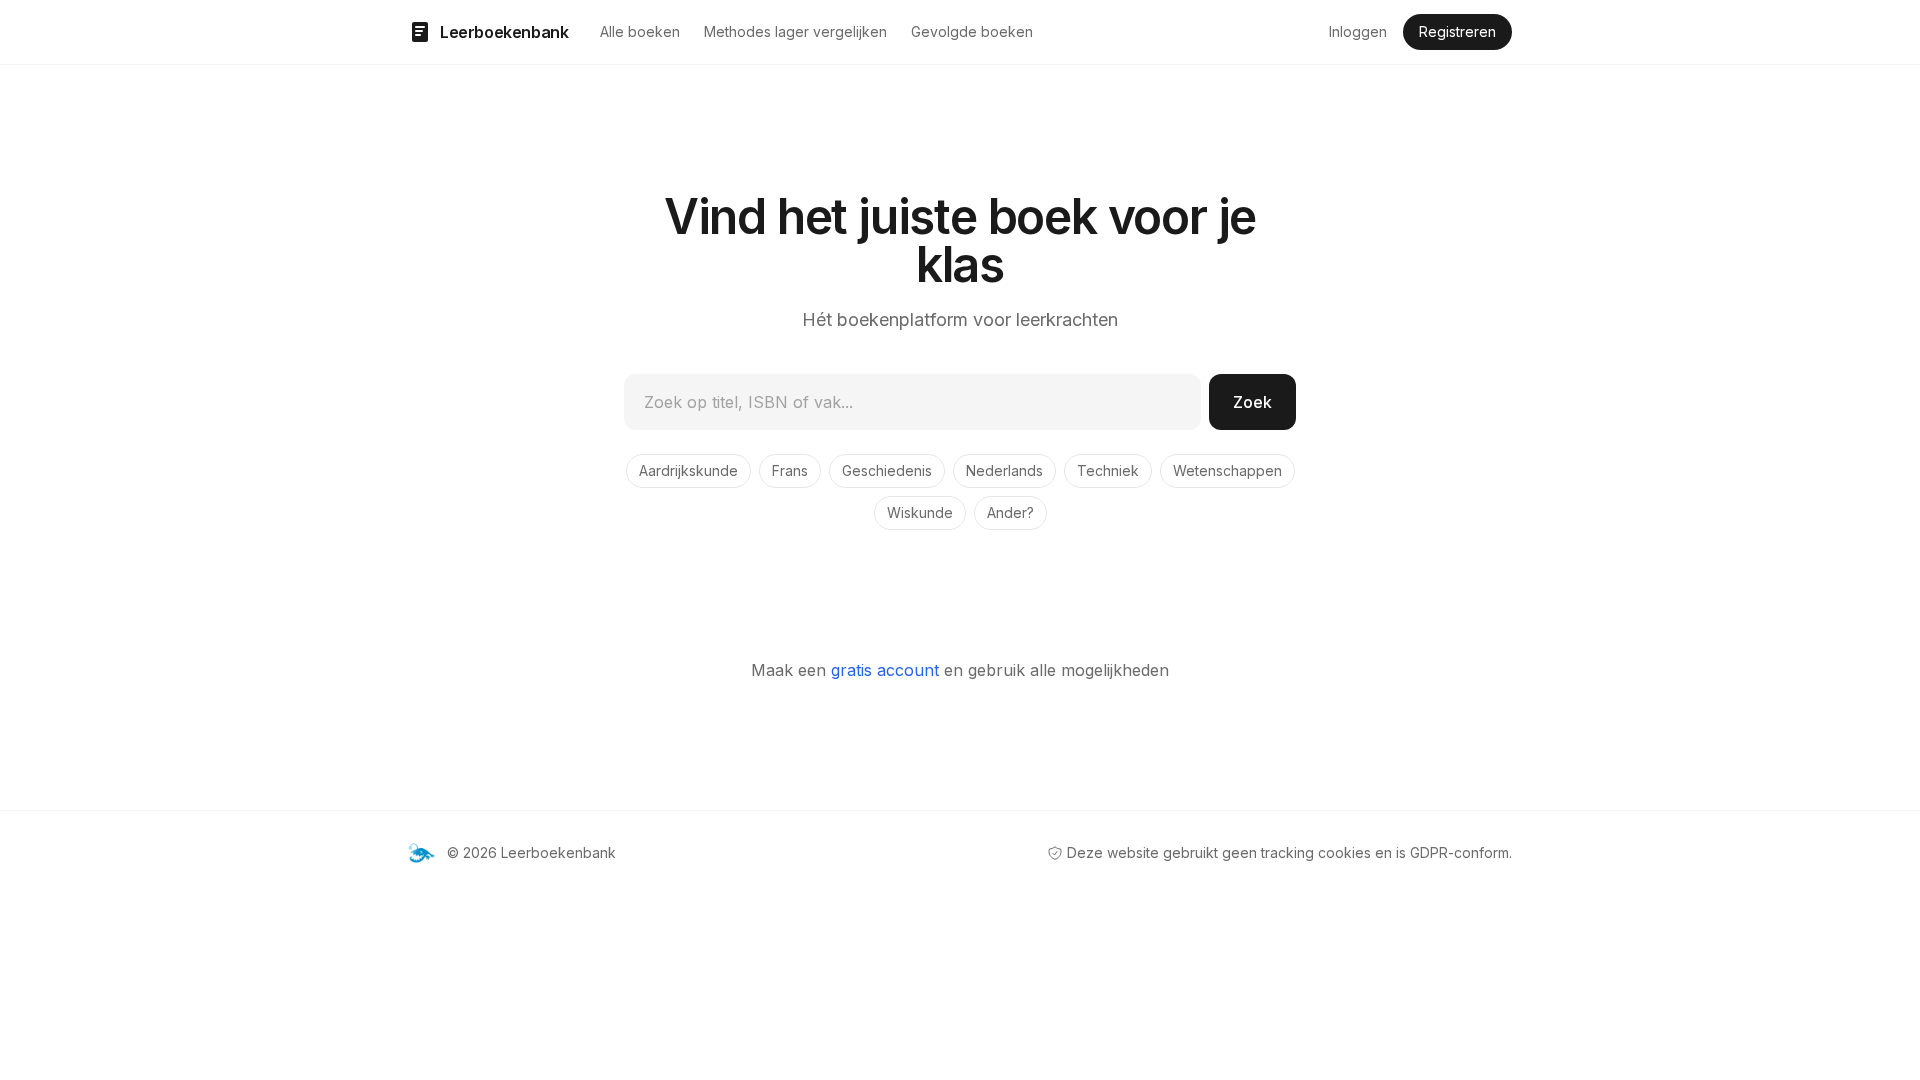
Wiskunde (920, 512)
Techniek (1108, 470)
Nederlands (1004, 470)
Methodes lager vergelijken (795, 31)
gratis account (885, 670)
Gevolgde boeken (972, 31)
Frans (790, 470)
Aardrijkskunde (688, 470)
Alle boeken (640, 31)
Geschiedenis (887, 470)
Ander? (1010, 512)
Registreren (1457, 31)
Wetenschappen (1227, 470)
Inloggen (1358, 31)
